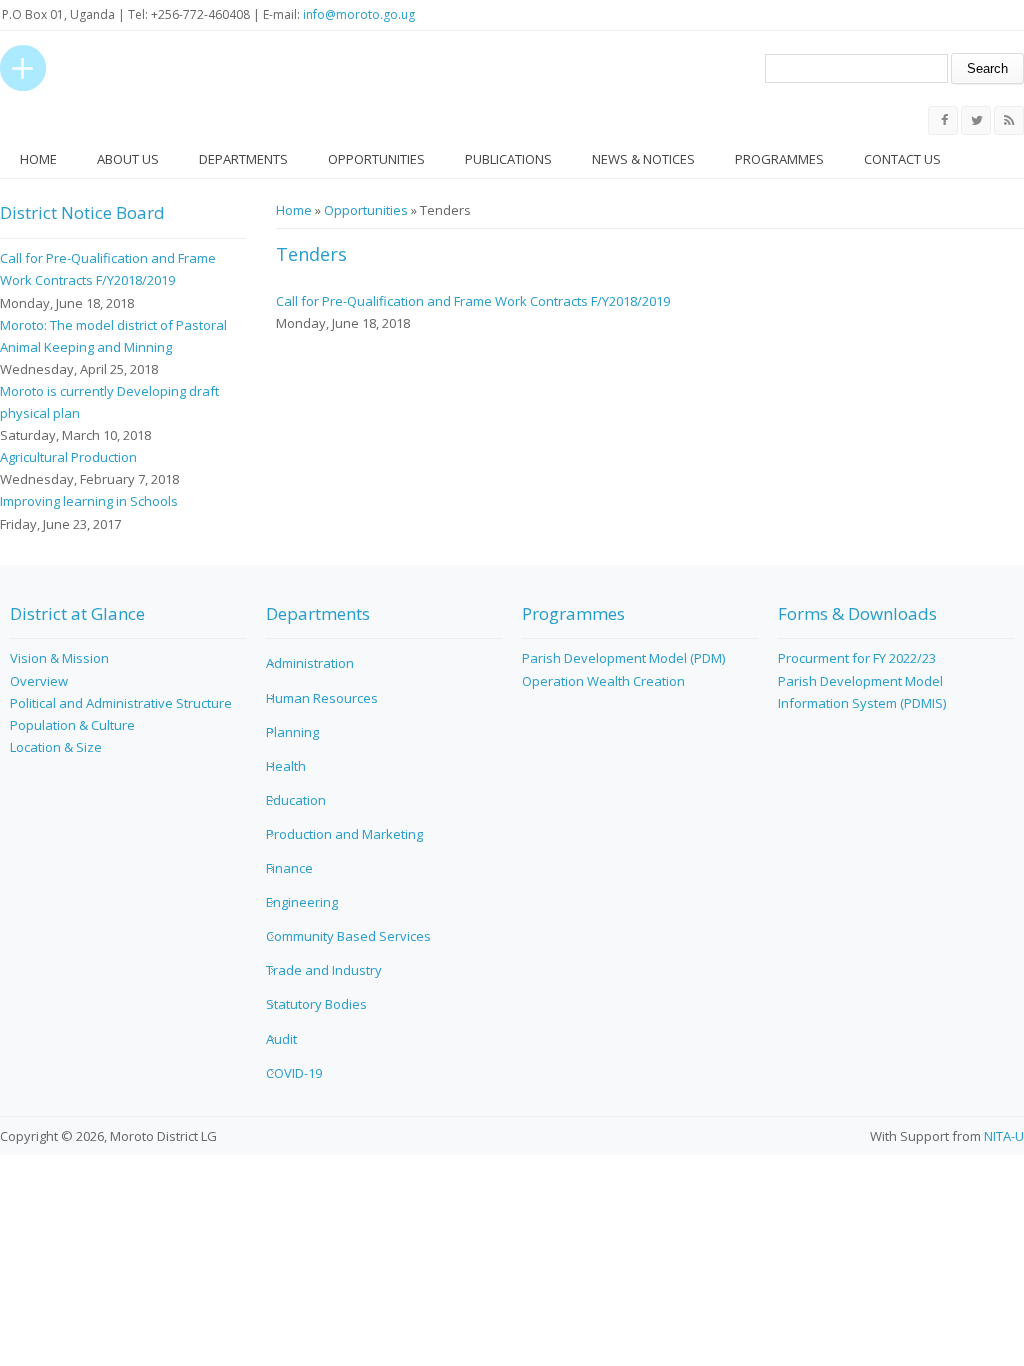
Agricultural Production (68, 457)
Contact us (902, 159)
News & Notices (643, 159)
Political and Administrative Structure (121, 703)
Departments (243, 159)
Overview (39, 681)
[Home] (23, 68)
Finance (289, 868)
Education (296, 800)
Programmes (779, 159)
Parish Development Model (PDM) (623, 658)
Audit (281, 1039)
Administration (310, 663)
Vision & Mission (59, 658)
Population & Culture (72, 725)
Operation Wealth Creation (603, 681)
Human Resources (322, 698)
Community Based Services (348, 936)
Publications (508, 159)
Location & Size (56, 747)
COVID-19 (294, 1073)
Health (286, 766)
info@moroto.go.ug (359, 14)
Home (38, 159)
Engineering (302, 902)
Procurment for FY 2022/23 (857, 658)
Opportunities (376, 159)
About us (128, 159)
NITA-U (1004, 1136)
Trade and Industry (324, 970)
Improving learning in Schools (89, 501)
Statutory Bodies (316, 1004)
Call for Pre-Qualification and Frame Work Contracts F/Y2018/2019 (473, 301)
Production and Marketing (344, 834)
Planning (292, 732)
